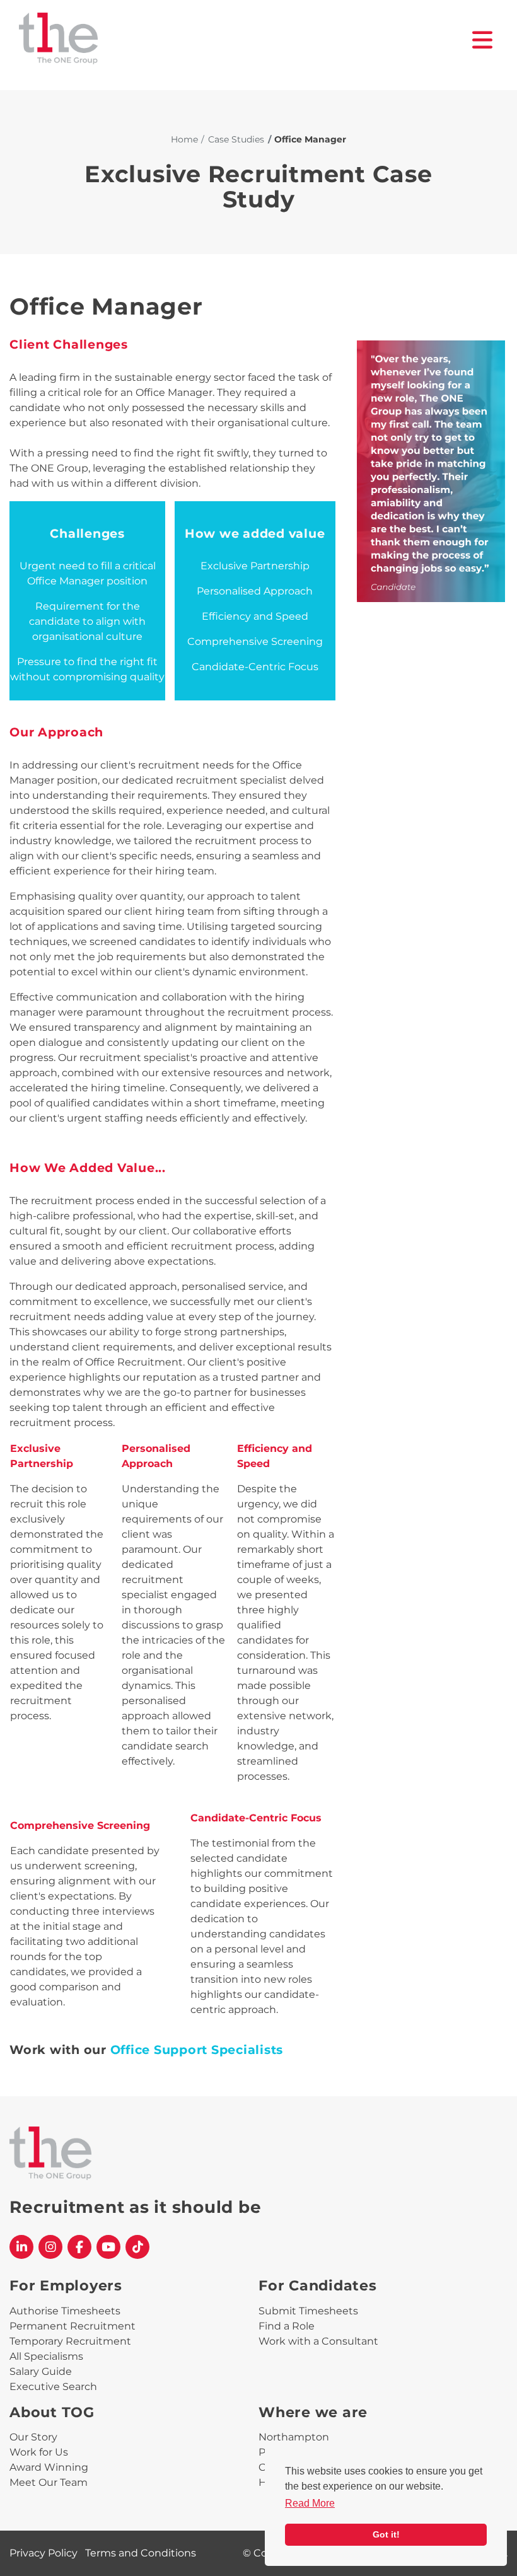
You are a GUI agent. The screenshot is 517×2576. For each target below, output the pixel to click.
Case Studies (236, 139)
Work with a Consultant (318, 2341)
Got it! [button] (386, 2534)
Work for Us (39, 2452)
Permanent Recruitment (73, 2326)
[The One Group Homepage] (246, 40)
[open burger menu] (483, 40)
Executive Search (53, 2387)
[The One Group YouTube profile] (108, 2247)
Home (184, 139)
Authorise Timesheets (65, 2311)
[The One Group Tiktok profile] (137, 2247)
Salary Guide (41, 2371)
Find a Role (287, 2326)
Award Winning (49, 2467)
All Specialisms (46, 2356)
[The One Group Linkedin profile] (21, 2247)
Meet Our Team (49, 2482)
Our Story (33, 2437)
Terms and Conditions (141, 2553)
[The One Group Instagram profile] (50, 2247)
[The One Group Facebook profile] (79, 2247)
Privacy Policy (44, 2553)
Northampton (294, 2437)
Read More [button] (310, 2503)
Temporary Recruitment (70, 2341)
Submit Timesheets (308, 2311)
